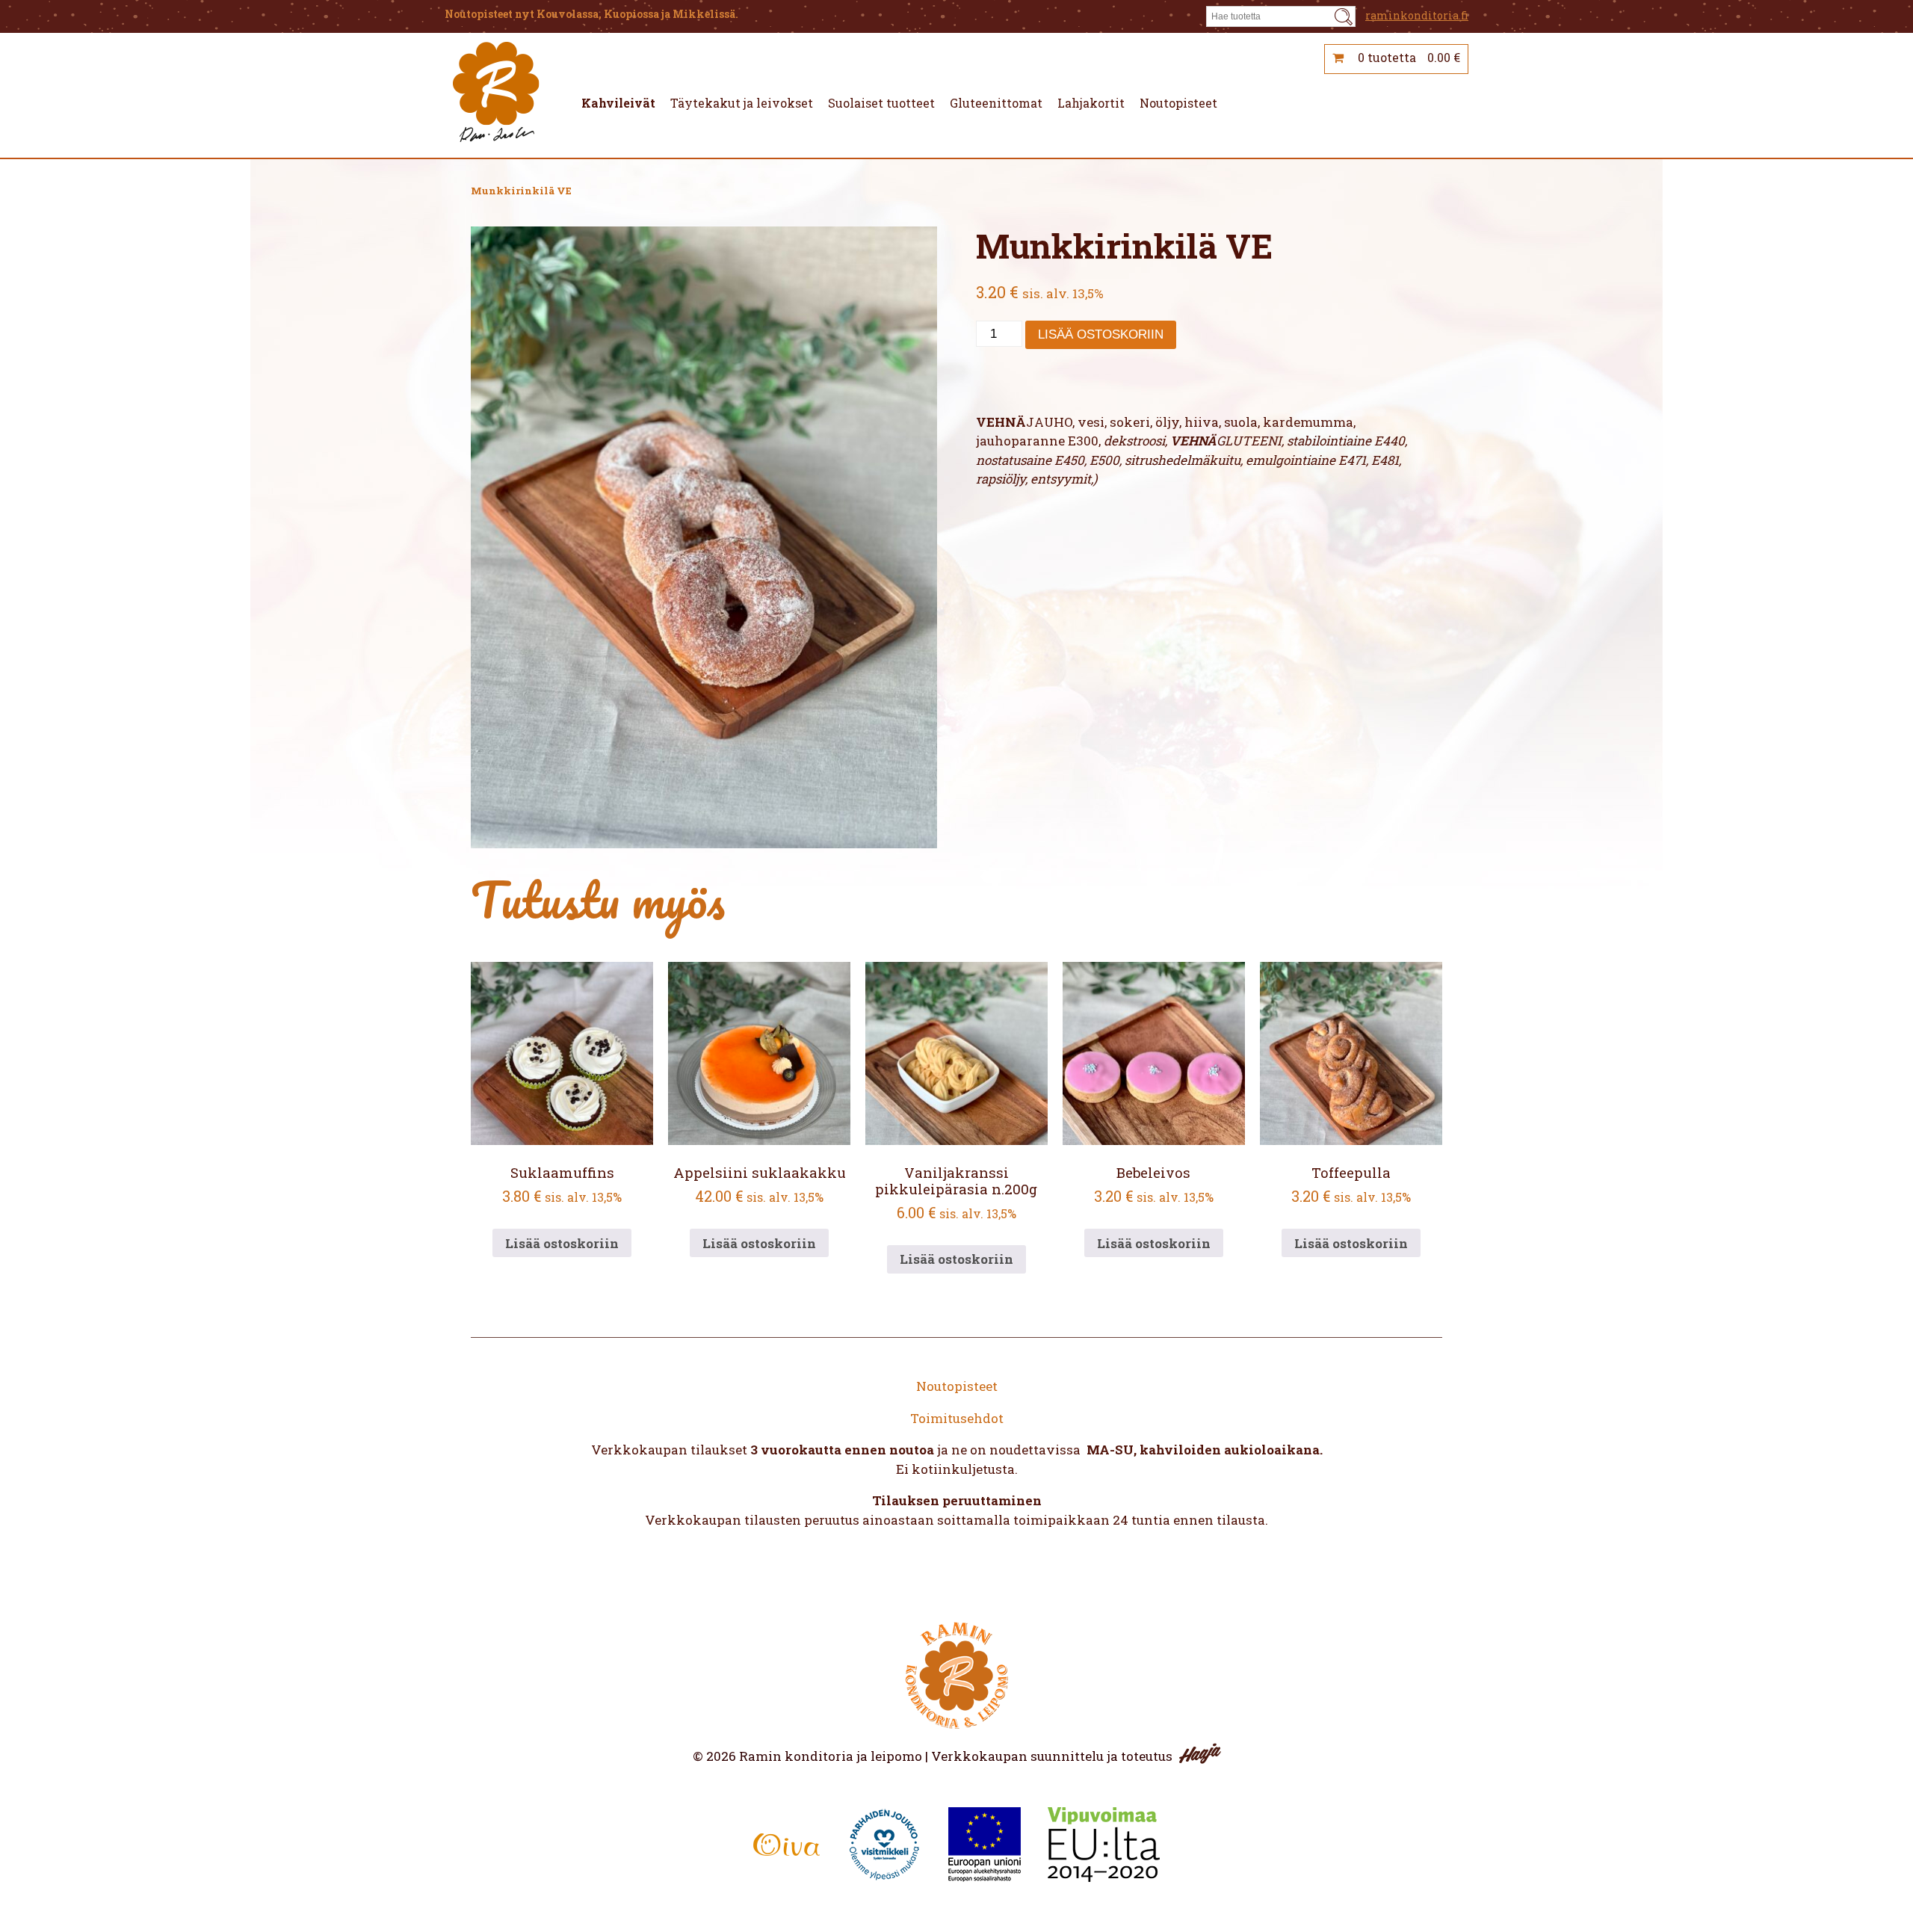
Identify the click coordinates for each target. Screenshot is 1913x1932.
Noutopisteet (1178, 104)
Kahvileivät (618, 104)
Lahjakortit (1091, 104)
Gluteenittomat (996, 104)
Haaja (1200, 1753)
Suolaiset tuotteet (881, 104)
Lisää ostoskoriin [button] (562, 1243)
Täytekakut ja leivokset (742, 104)
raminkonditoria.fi (1417, 15)
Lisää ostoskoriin (1101, 334)
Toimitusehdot (957, 1418)
